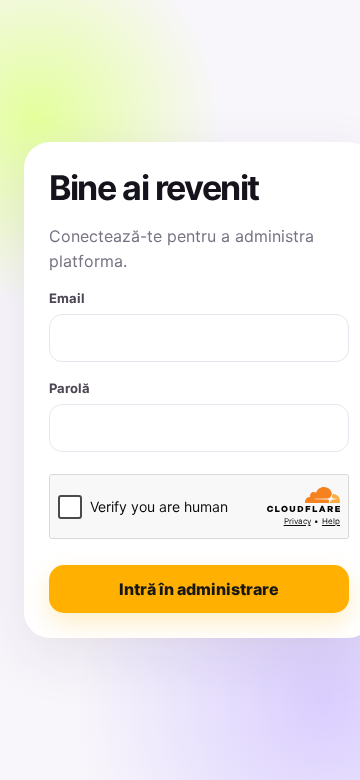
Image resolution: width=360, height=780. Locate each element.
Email (67, 298)
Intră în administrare (199, 589)
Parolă (69, 388)
